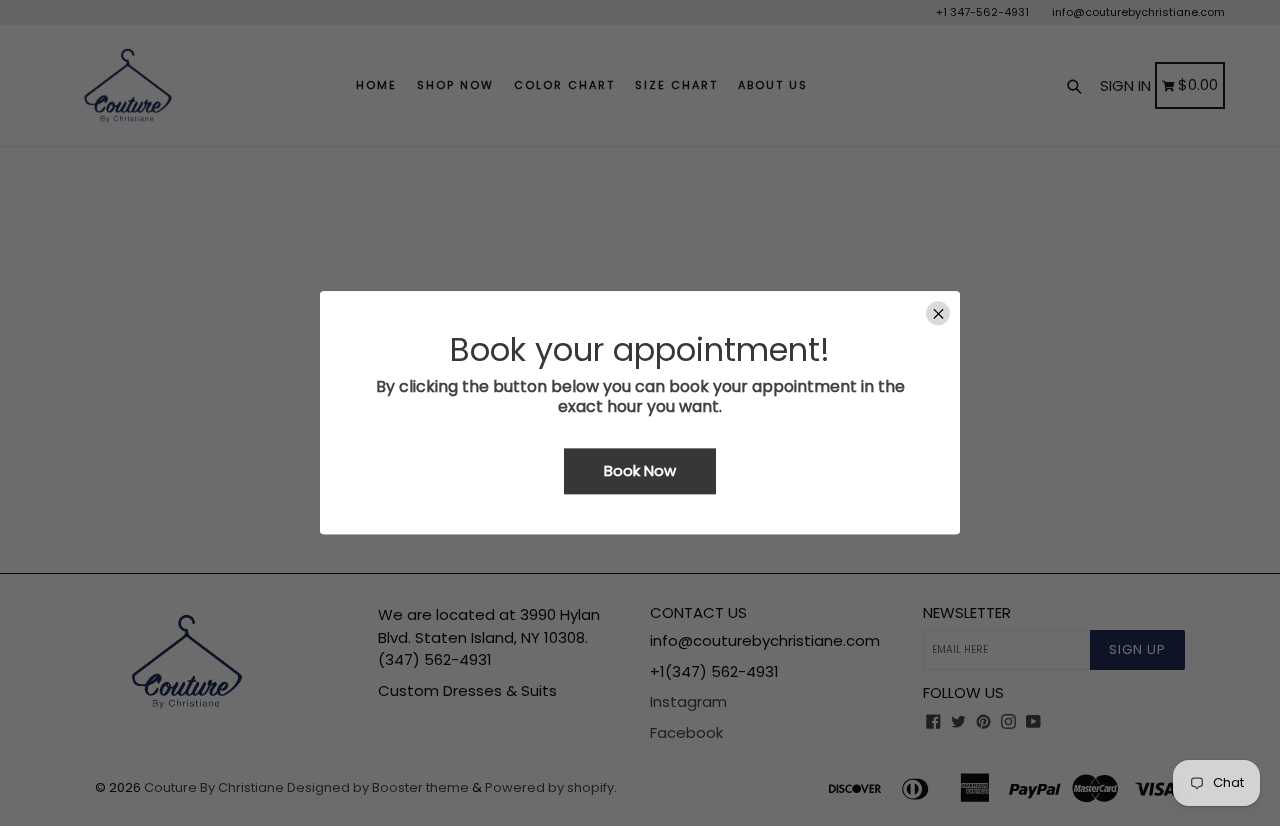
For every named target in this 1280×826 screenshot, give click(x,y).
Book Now (640, 470)
